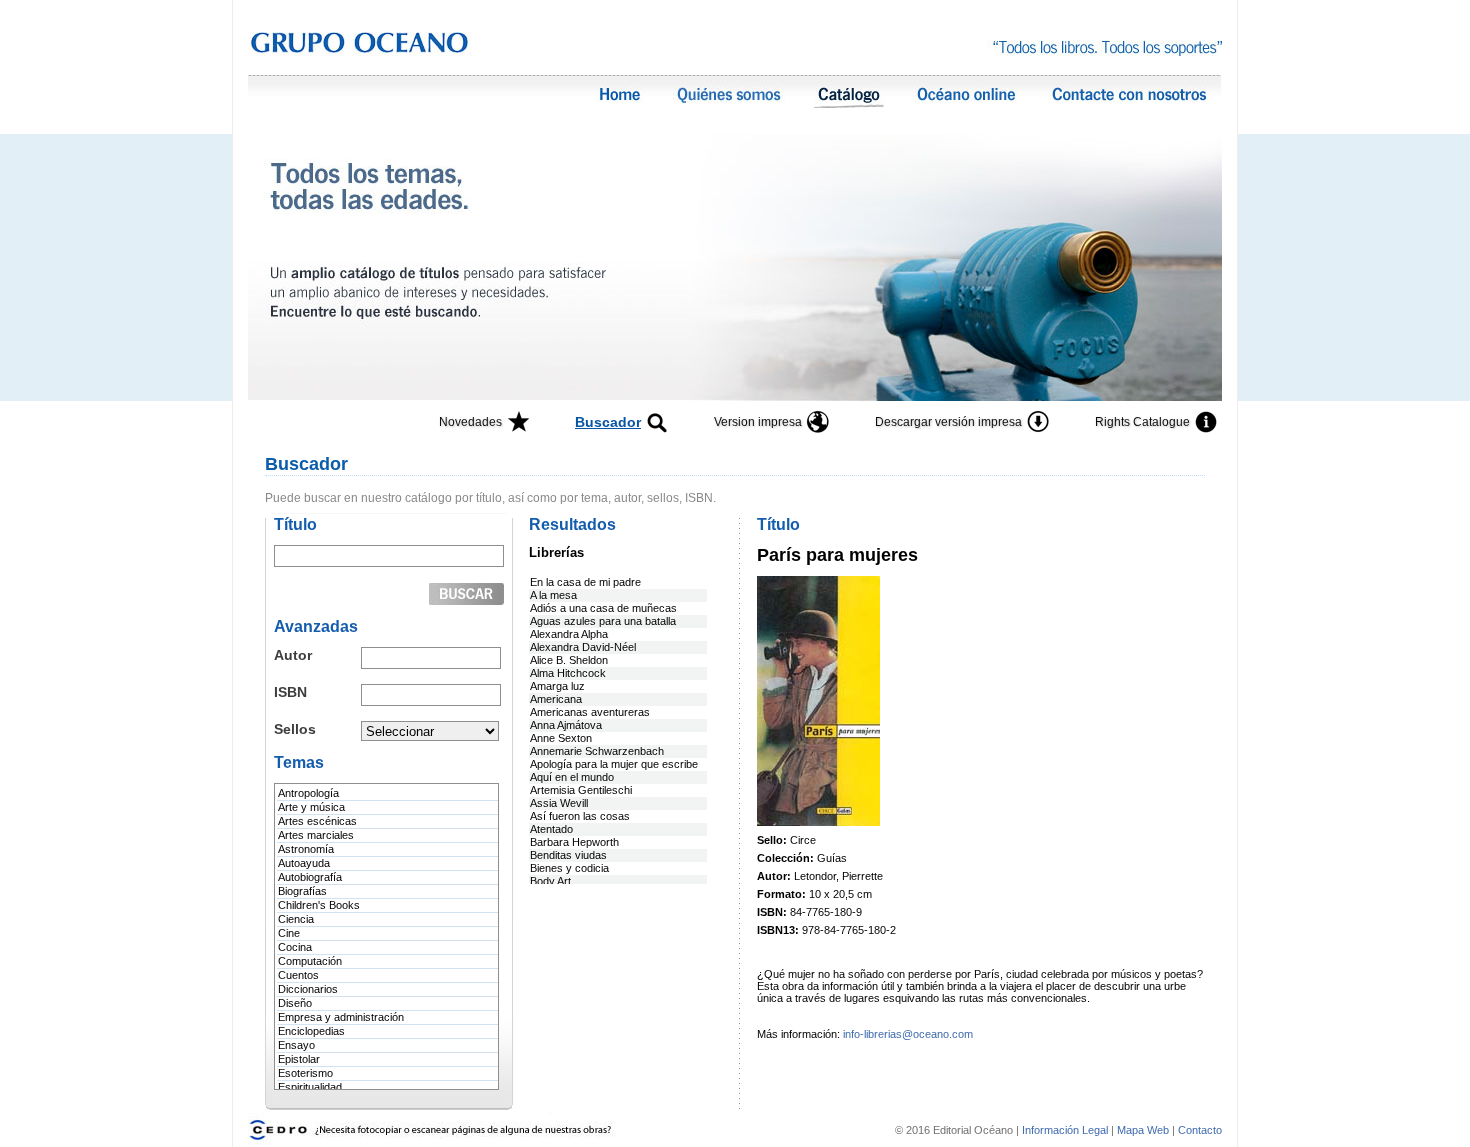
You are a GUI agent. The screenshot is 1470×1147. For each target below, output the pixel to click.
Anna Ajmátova (566, 725)
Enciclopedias (311, 1031)
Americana (556, 699)
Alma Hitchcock (568, 673)
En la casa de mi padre (585, 582)
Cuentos (298, 975)
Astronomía (306, 849)
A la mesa (553, 595)
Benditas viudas (568, 855)
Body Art (550, 881)
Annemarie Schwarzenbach (597, 751)
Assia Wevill (559, 803)
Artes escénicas (317, 821)
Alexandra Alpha (569, 634)
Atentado (551, 829)
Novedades (470, 422)
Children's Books (319, 905)
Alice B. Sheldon (569, 660)
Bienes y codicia (569, 868)
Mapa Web (1143, 1130)
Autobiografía (310, 877)
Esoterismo (305, 1073)
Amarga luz (557, 686)
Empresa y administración (341, 1017)
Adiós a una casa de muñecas (603, 608)
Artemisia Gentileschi (581, 790)
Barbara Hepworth (574, 842)
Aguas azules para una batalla (603, 621)
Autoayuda (304, 863)
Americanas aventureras (590, 712)
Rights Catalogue (1142, 422)
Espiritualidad (310, 1087)
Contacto (1200, 1130)
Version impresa (758, 422)
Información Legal (1066, 1130)
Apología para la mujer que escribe (614, 764)
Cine (289, 933)
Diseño (295, 1003)
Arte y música (311, 807)
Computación (310, 961)
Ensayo (296, 1045)
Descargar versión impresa (948, 422)
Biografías (302, 891)
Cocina (295, 947)
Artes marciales (316, 835)
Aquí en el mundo (572, 777)
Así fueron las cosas (580, 816)
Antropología (308, 793)
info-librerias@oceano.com (908, 1034)
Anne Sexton (561, 738)
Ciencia (296, 919)
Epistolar (299, 1059)
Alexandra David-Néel (583, 647)
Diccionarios (308, 989)
